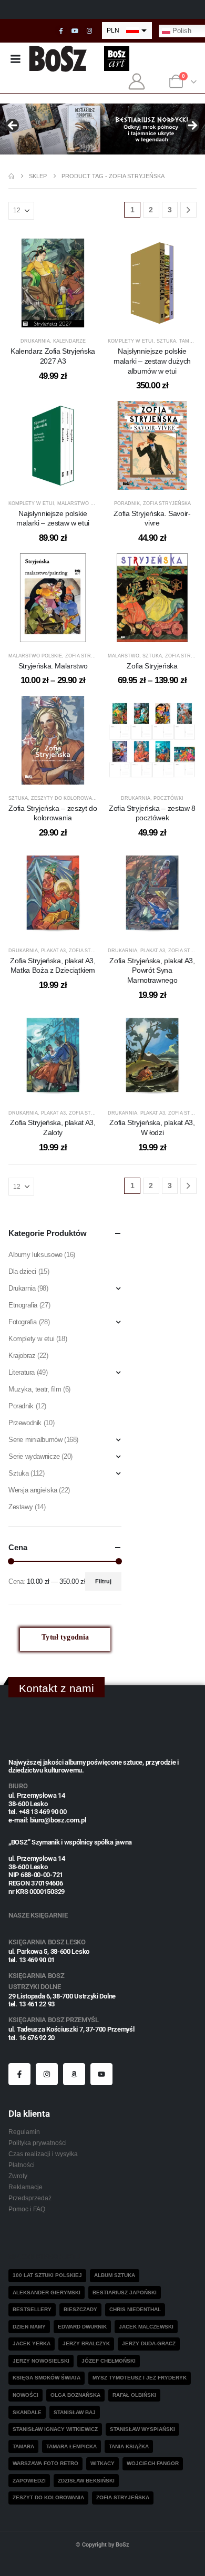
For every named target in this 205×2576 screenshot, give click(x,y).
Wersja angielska (33, 1490)
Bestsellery (32, 2309)
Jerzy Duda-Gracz (149, 2343)
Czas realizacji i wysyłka (43, 2154)
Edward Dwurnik (82, 2327)
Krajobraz (22, 1356)
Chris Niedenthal (135, 2309)
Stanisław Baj (75, 2412)
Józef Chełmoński (109, 2361)
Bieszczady (80, 2309)
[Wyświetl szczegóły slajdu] (102, 129)
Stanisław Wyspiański (142, 2429)
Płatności (22, 2165)
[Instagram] (89, 31)
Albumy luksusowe (35, 1255)
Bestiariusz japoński (125, 2292)
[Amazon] (74, 2074)
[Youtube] (75, 31)
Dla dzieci (22, 1271)
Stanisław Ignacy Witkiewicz (55, 2429)
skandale (27, 2412)
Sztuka (166, 341)
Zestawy (20, 1507)
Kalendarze (69, 341)
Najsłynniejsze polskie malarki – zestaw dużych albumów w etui (152, 361)
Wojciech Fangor (153, 2463)
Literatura (22, 1372)
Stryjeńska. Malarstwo (53, 666)
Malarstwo (124, 656)
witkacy (102, 2463)
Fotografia (23, 1322)
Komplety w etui (131, 341)
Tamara (23, 2446)
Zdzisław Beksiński (86, 2481)
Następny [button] (192, 126)
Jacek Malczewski (146, 2327)
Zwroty (18, 2176)
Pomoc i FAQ (27, 2209)
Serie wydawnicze (34, 1456)
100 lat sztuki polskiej (47, 2275)
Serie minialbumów (35, 1440)
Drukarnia (35, 341)
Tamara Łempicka (71, 2446)
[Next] (188, 210)
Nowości (25, 2395)
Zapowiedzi (29, 2481)
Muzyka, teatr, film (35, 1389)
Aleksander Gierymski (47, 2292)
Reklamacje (25, 2187)
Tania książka (129, 2446)
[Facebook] (61, 31)
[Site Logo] (58, 59)
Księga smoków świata (47, 2378)
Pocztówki (168, 798)
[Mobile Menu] (15, 59)
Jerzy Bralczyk (86, 2343)
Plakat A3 (53, 951)
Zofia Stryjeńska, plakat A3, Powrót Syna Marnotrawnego (152, 971)
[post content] (53, 283)
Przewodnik (25, 1423)
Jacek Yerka (32, 2343)
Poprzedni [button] (13, 126)
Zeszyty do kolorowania (66, 798)
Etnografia (23, 1305)
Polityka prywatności (38, 2143)
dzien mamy (29, 2327)
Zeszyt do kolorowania (48, 2497)
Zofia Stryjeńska (167, 503)
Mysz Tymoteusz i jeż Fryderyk (140, 2378)
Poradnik (127, 503)
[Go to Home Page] (11, 176)
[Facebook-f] (19, 2074)
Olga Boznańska (75, 2395)
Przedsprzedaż (30, 2198)
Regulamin (24, 2132)
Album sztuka (115, 2275)
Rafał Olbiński (134, 2395)
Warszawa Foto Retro (45, 2463)
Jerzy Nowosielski (41, 2361)
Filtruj (103, 1581)
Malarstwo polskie (84, 503)
